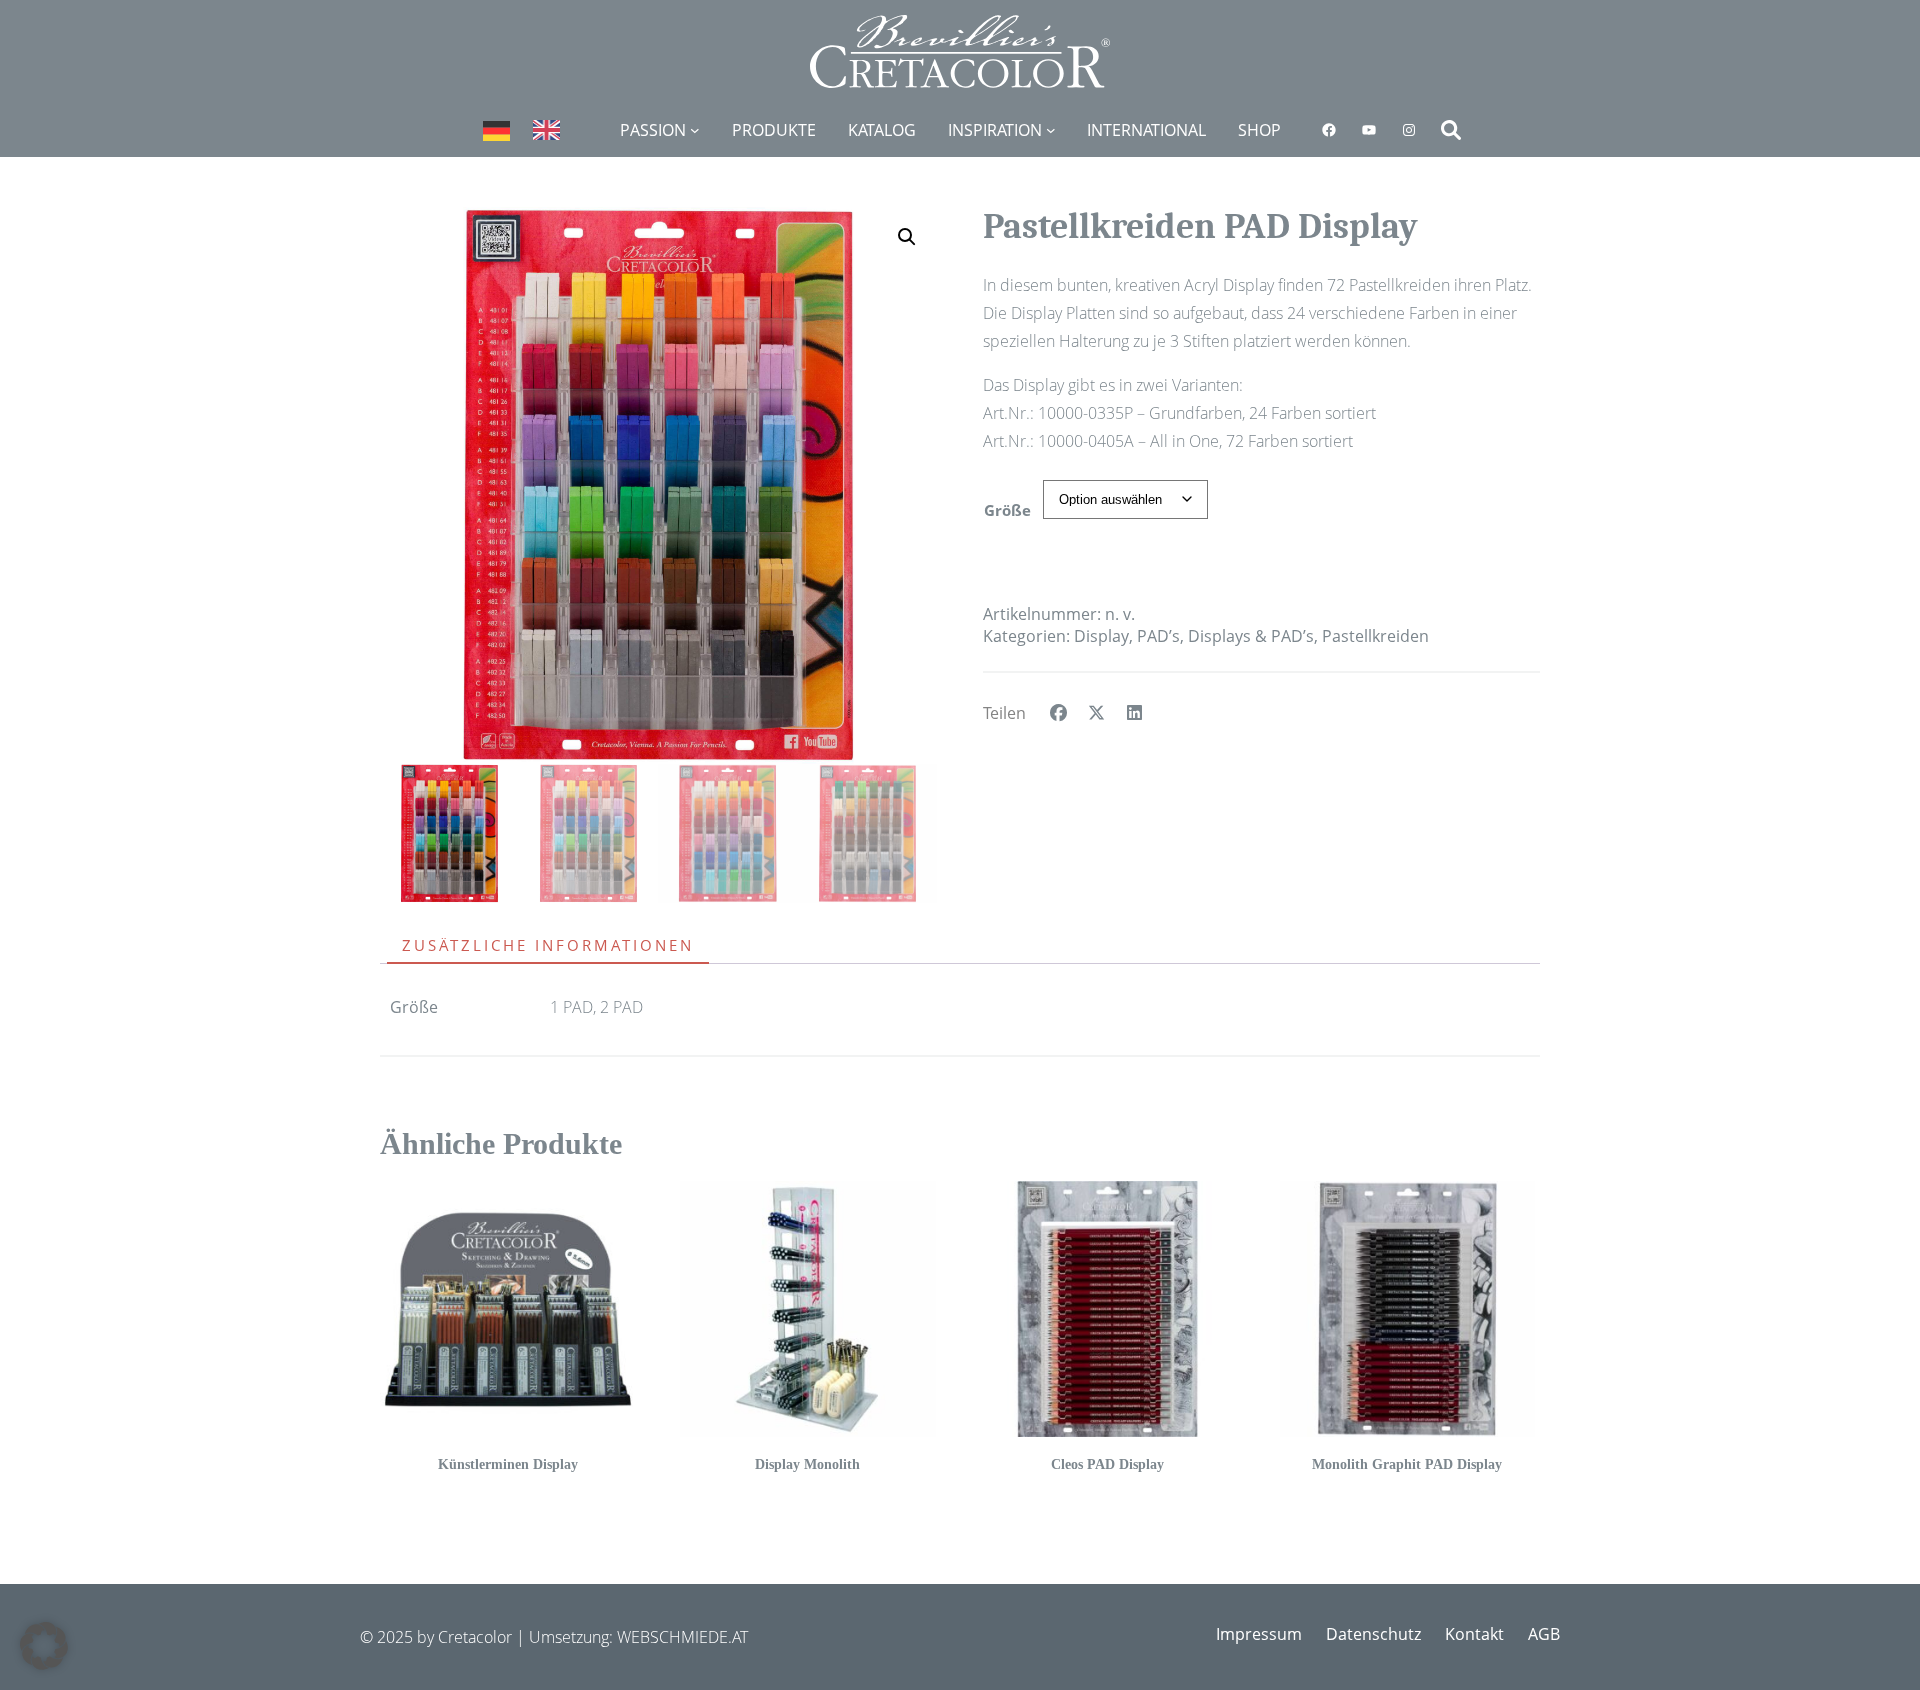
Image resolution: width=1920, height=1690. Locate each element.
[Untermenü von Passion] (695, 130)
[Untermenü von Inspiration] (1051, 130)
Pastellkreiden (1375, 636)
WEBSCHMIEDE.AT (682, 1637)
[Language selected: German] (531, 130)
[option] (551, 130)
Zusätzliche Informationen (548, 945)
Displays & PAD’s (1251, 636)
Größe (1007, 510)
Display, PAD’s (1127, 636)
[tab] (554, 945)
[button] (907, 237)
